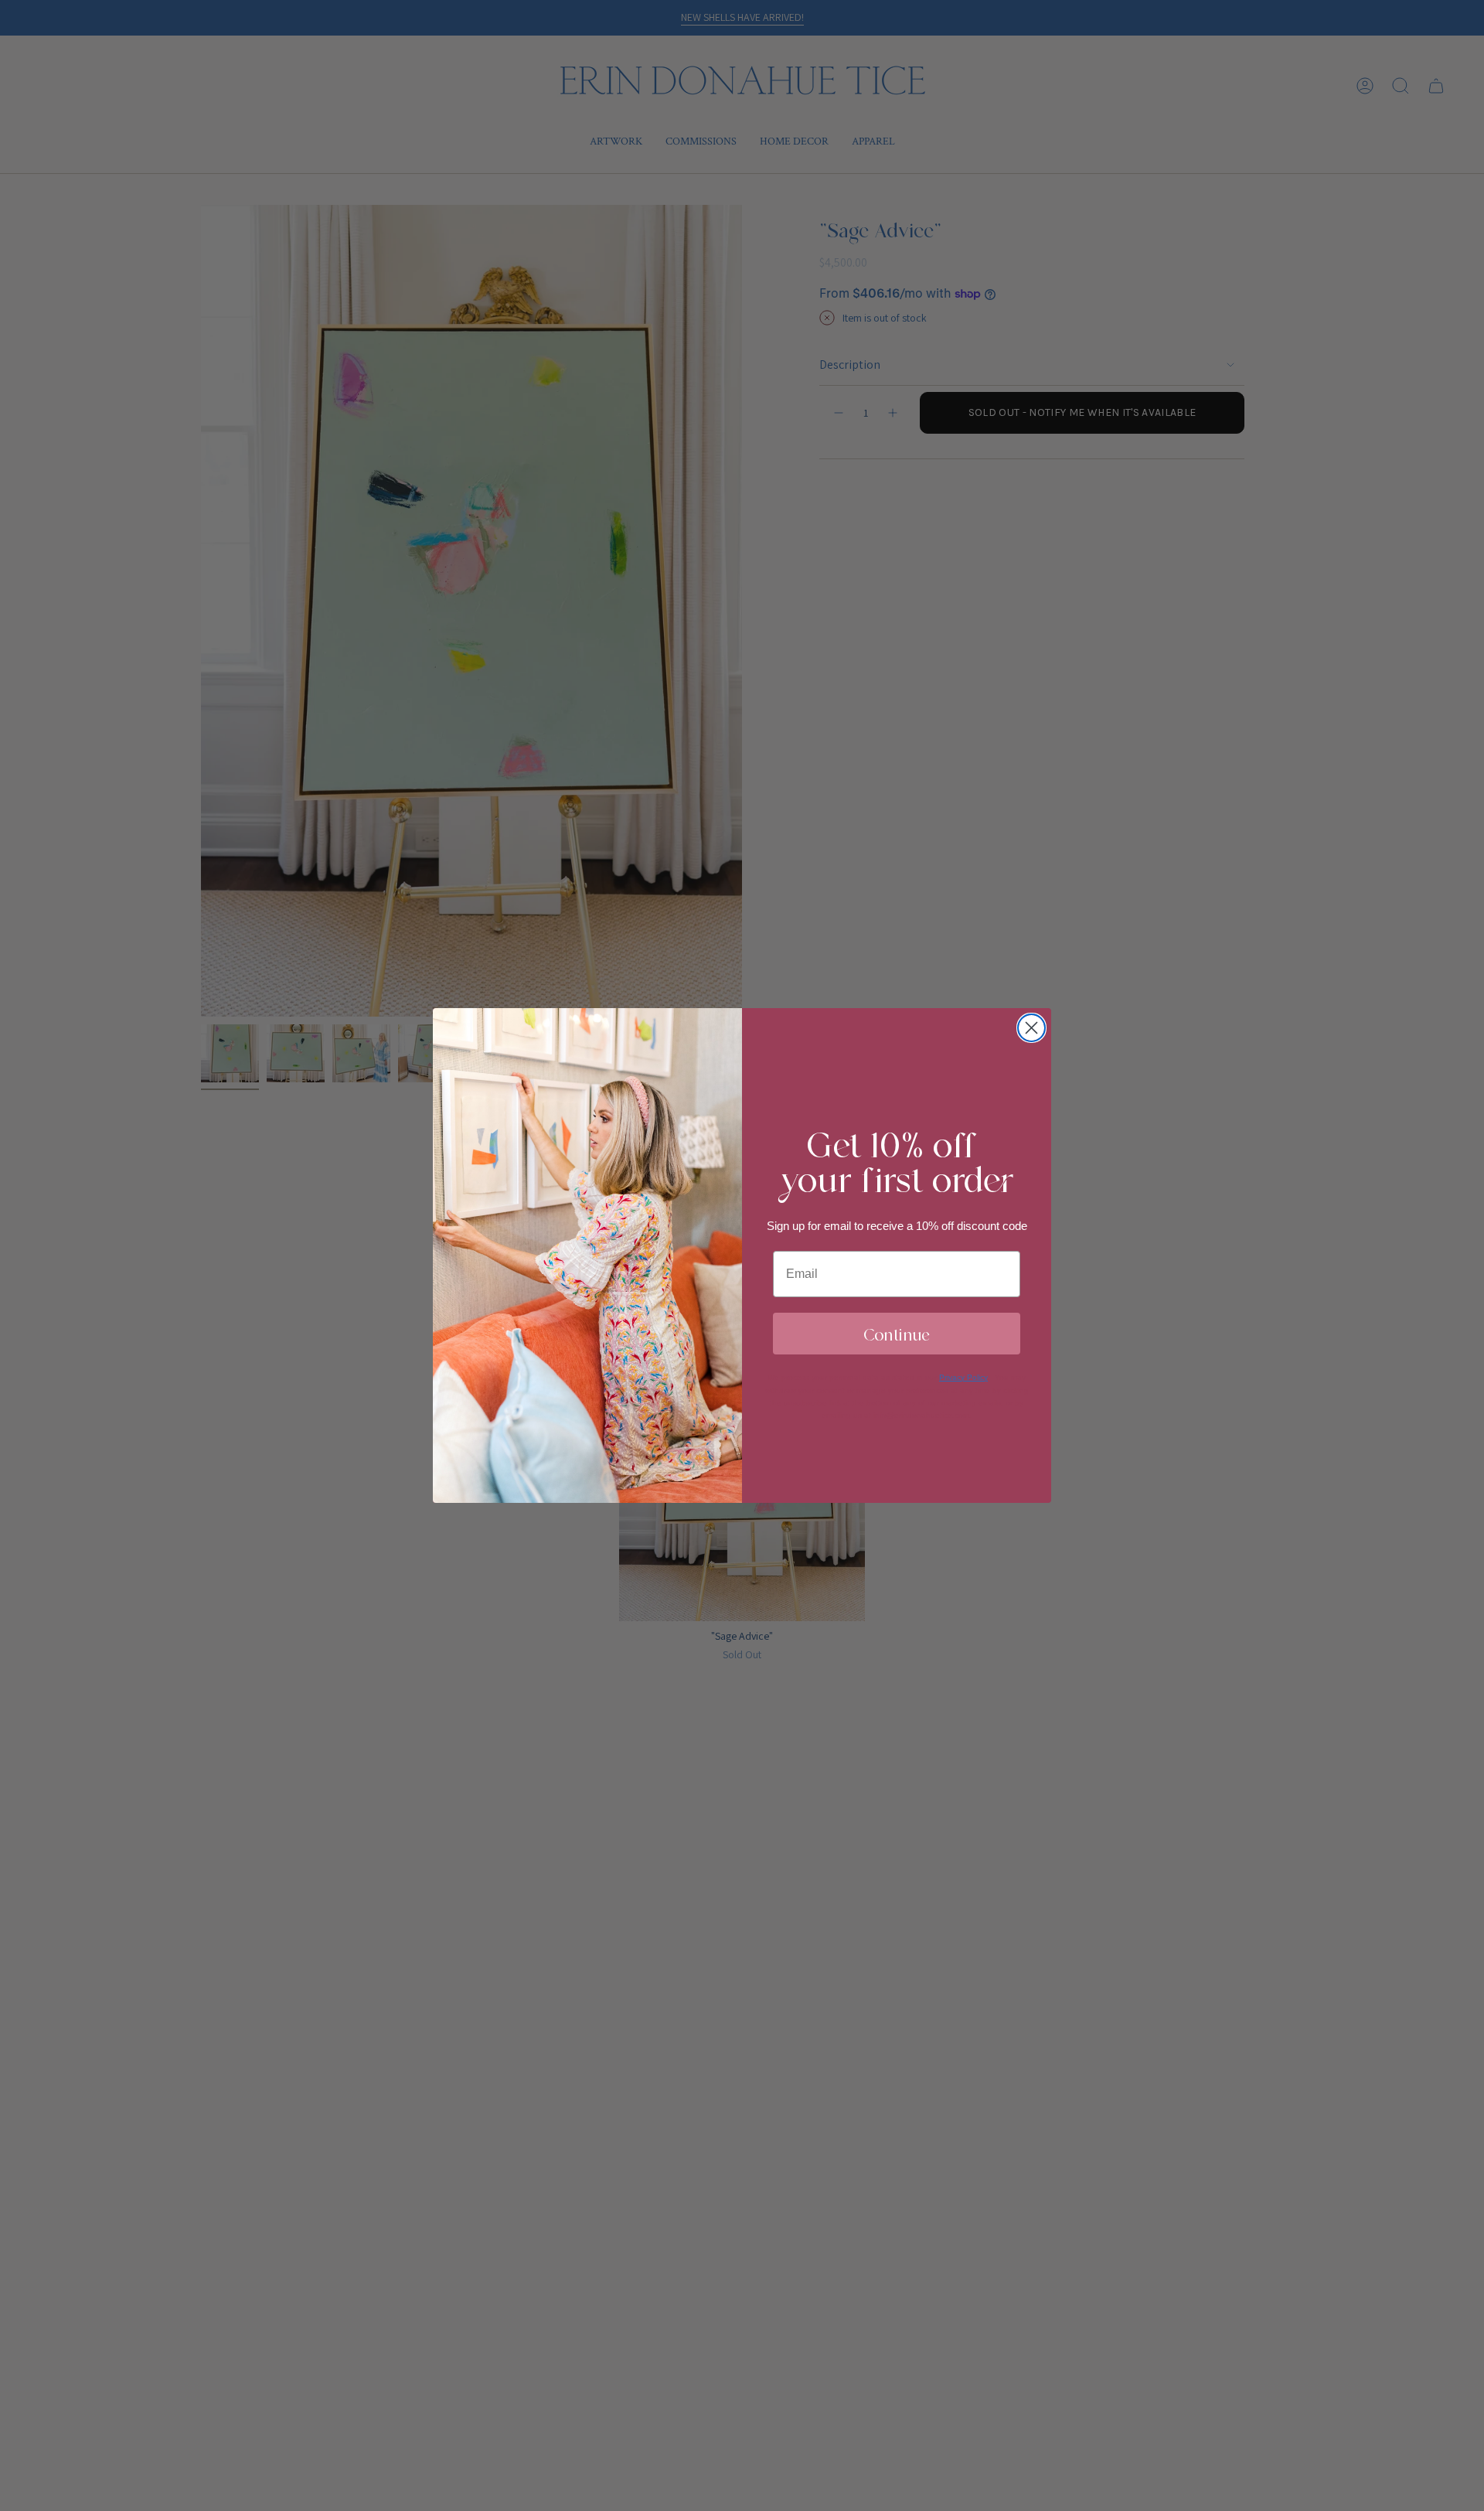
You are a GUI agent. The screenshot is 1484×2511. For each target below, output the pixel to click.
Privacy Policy (963, 1377)
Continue (897, 1333)
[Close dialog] (1031, 1028)
